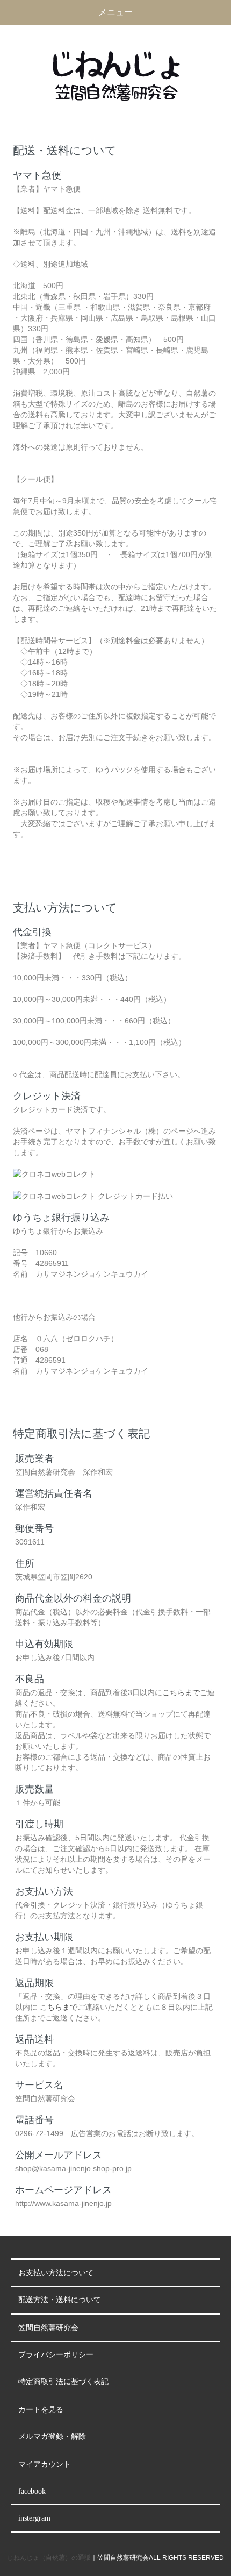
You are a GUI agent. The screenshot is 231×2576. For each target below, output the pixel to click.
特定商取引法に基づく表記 (63, 2382)
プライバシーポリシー (56, 2355)
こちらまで (181, 1692)
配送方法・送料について (60, 2300)
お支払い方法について (56, 2273)
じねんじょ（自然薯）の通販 (49, 2558)
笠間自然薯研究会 (48, 2328)
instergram (34, 2518)
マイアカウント (45, 2464)
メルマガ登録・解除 (52, 2436)
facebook (32, 2491)
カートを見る (41, 2410)
